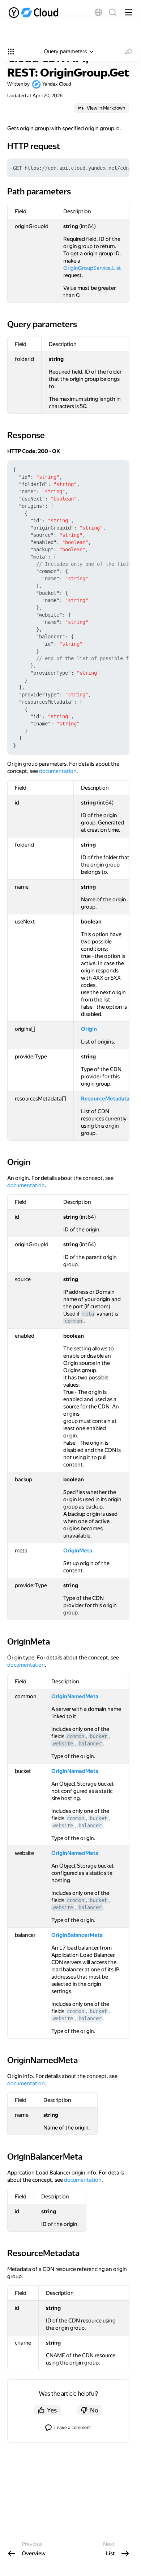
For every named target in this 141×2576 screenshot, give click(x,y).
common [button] (73, 1321)
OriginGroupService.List (92, 268)
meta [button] (88, 1314)
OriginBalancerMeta (77, 1935)
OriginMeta (78, 1551)
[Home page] (34, 12)
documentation (58, 771)
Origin (89, 1029)
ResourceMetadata (105, 1099)
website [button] (63, 1744)
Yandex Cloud (57, 84)
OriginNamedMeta (75, 1696)
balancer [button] (90, 1744)
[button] (98, 12)
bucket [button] (98, 1736)
